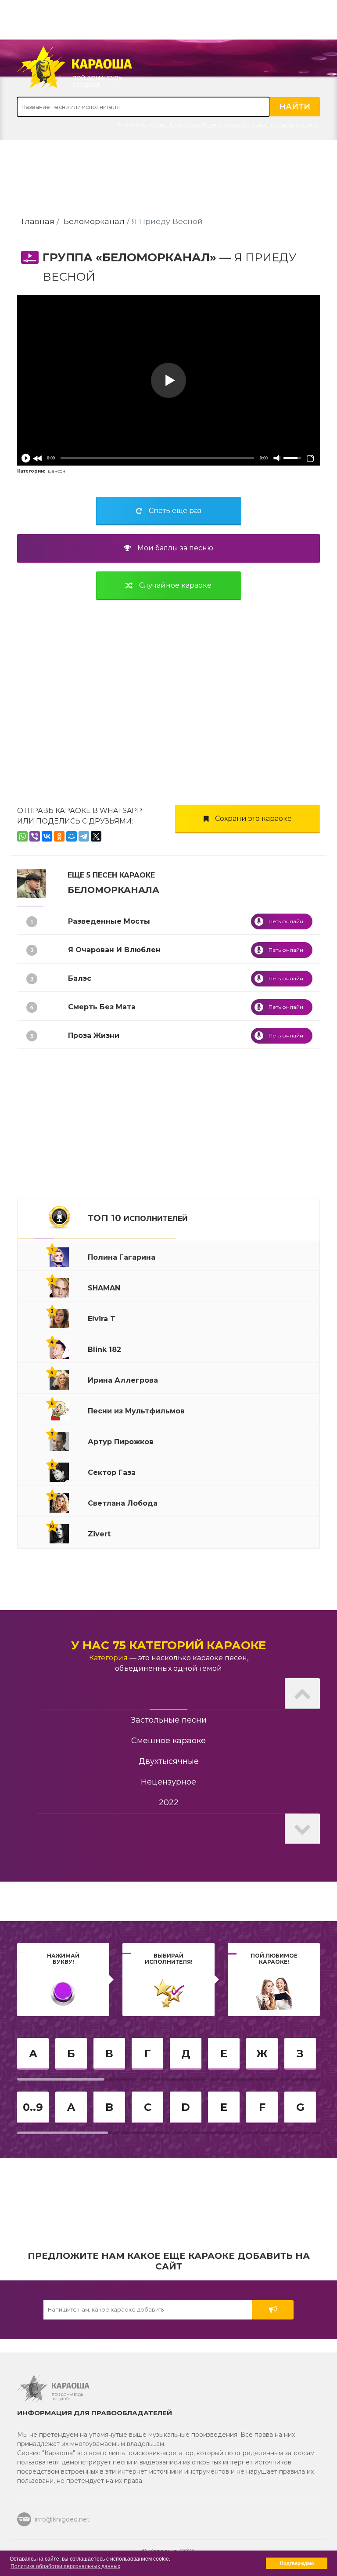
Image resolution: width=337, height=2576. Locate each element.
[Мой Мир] (72, 836)
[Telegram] (84, 836)
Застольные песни (169, 1720)
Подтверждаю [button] (297, 2563)
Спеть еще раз (175, 511)
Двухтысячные (169, 1761)
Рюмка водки (221, 125)
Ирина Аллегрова (175, 125)
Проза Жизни (94, 1035)
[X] (96, 836)
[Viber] (35, 836)
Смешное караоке (168, 1741)
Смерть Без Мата (102, 1007)
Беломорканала (113, 890)
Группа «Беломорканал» (129, 257)
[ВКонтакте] (47, 836)
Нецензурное (168, 1782)
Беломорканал (94, 221)
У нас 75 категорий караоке (168, 1645)
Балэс (80, 978)
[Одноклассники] (59, 836)
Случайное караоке (175, 585)
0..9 (33, 2107)
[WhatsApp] (22, 836)
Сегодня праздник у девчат (280, 125)
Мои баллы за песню (175, 548)
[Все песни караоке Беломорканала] (32, 883)
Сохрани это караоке (253, 818)
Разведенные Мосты (109, 921)
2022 (169, 1803)
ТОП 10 (138, 1218)
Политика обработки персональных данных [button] (65, 2566)
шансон (57, 471)
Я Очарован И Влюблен (114, 950)
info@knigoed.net (62, 2519)
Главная (38, 221)
